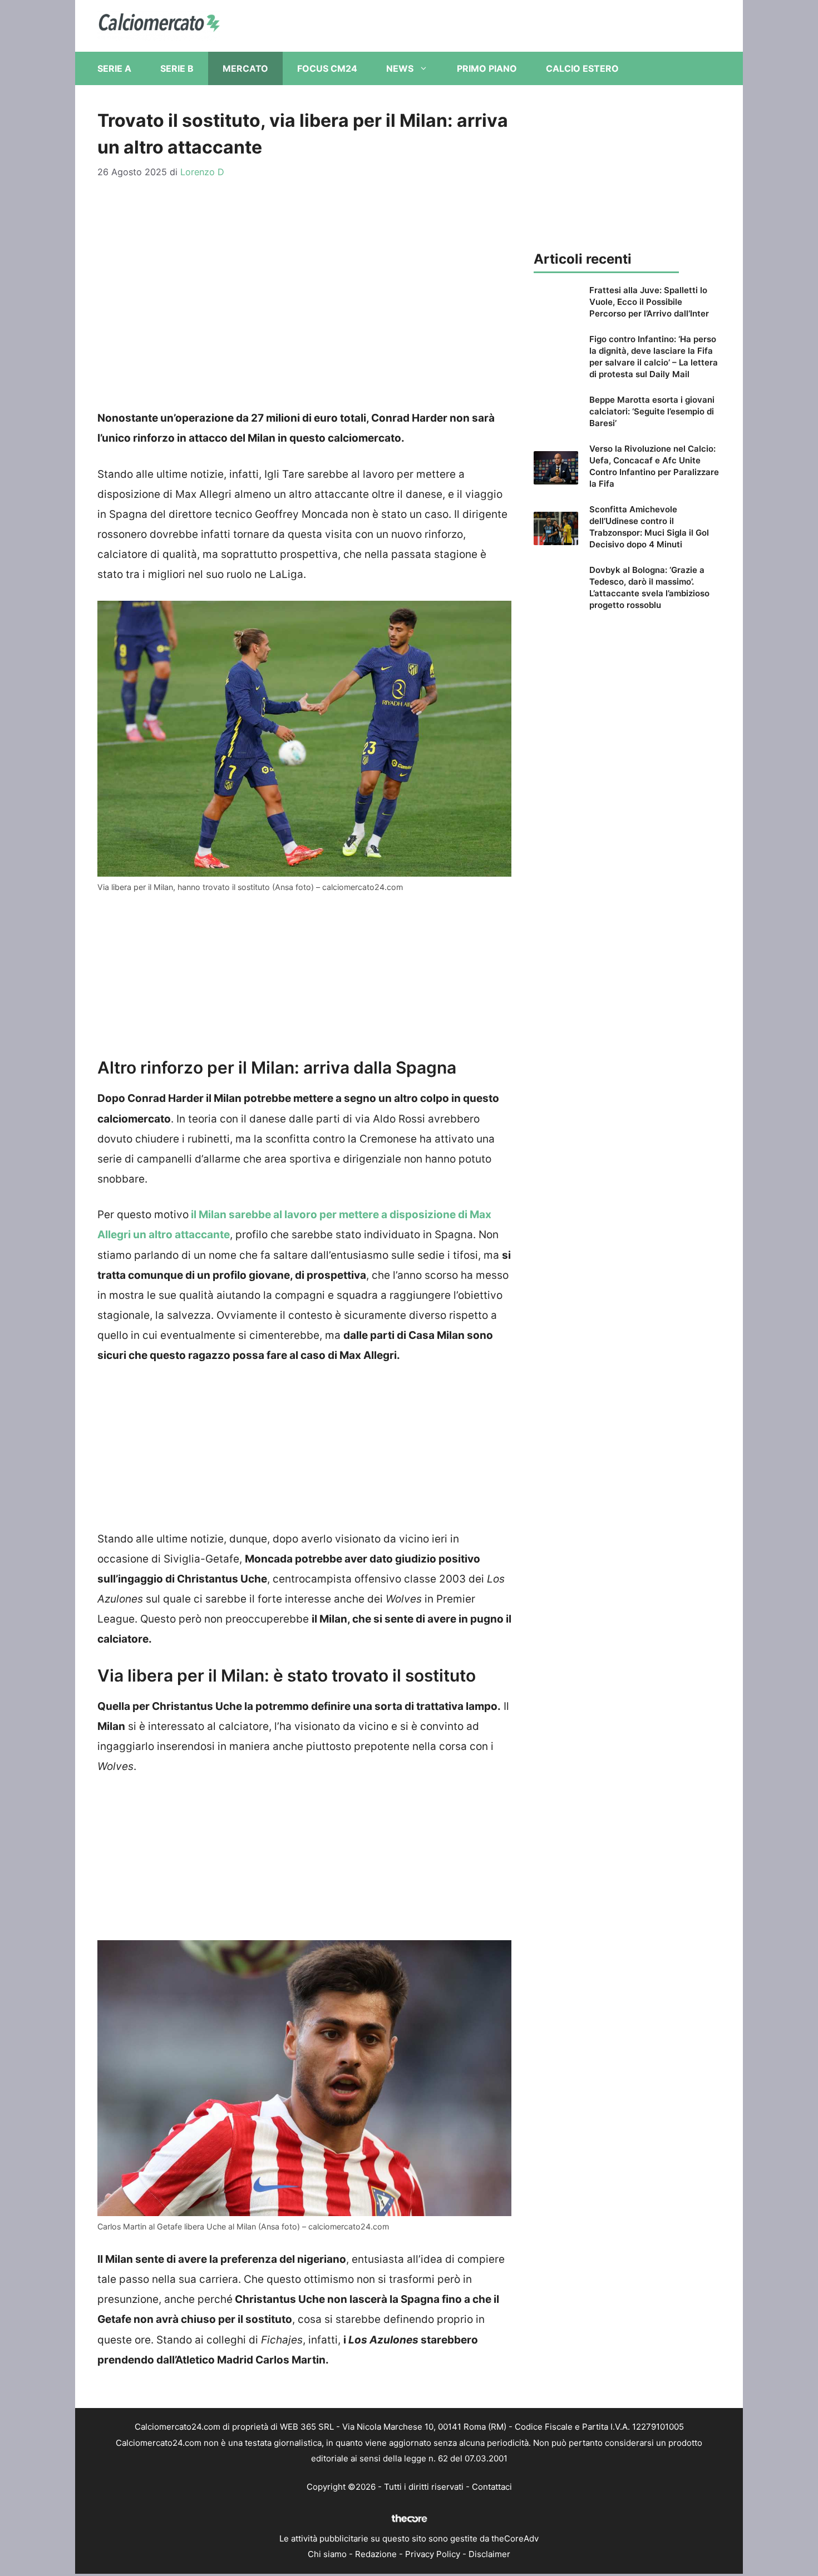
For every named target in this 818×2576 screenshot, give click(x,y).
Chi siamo (327, 2554)
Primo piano (487, 68)
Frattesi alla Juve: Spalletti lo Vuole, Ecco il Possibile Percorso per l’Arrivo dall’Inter (649, 302)
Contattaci (492, 2487)
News (400, 68)
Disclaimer (489, 2554)
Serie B (177, 68)
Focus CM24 (327, 68)
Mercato (245, 68)
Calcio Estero (582, 68)
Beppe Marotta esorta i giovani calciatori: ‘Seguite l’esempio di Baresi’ (652, 411)
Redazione (376, 2554)
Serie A (114, 68)
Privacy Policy (433, 2554)
